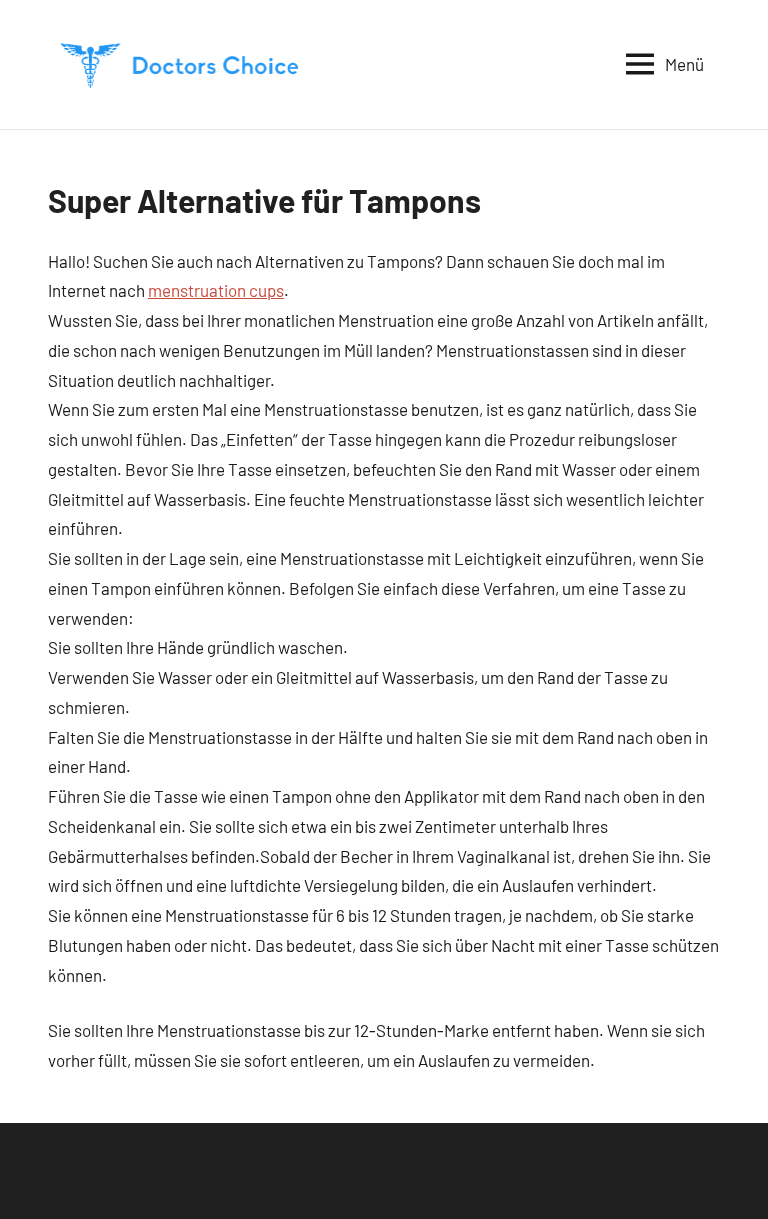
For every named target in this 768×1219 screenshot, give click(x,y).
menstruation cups (216, 290)
